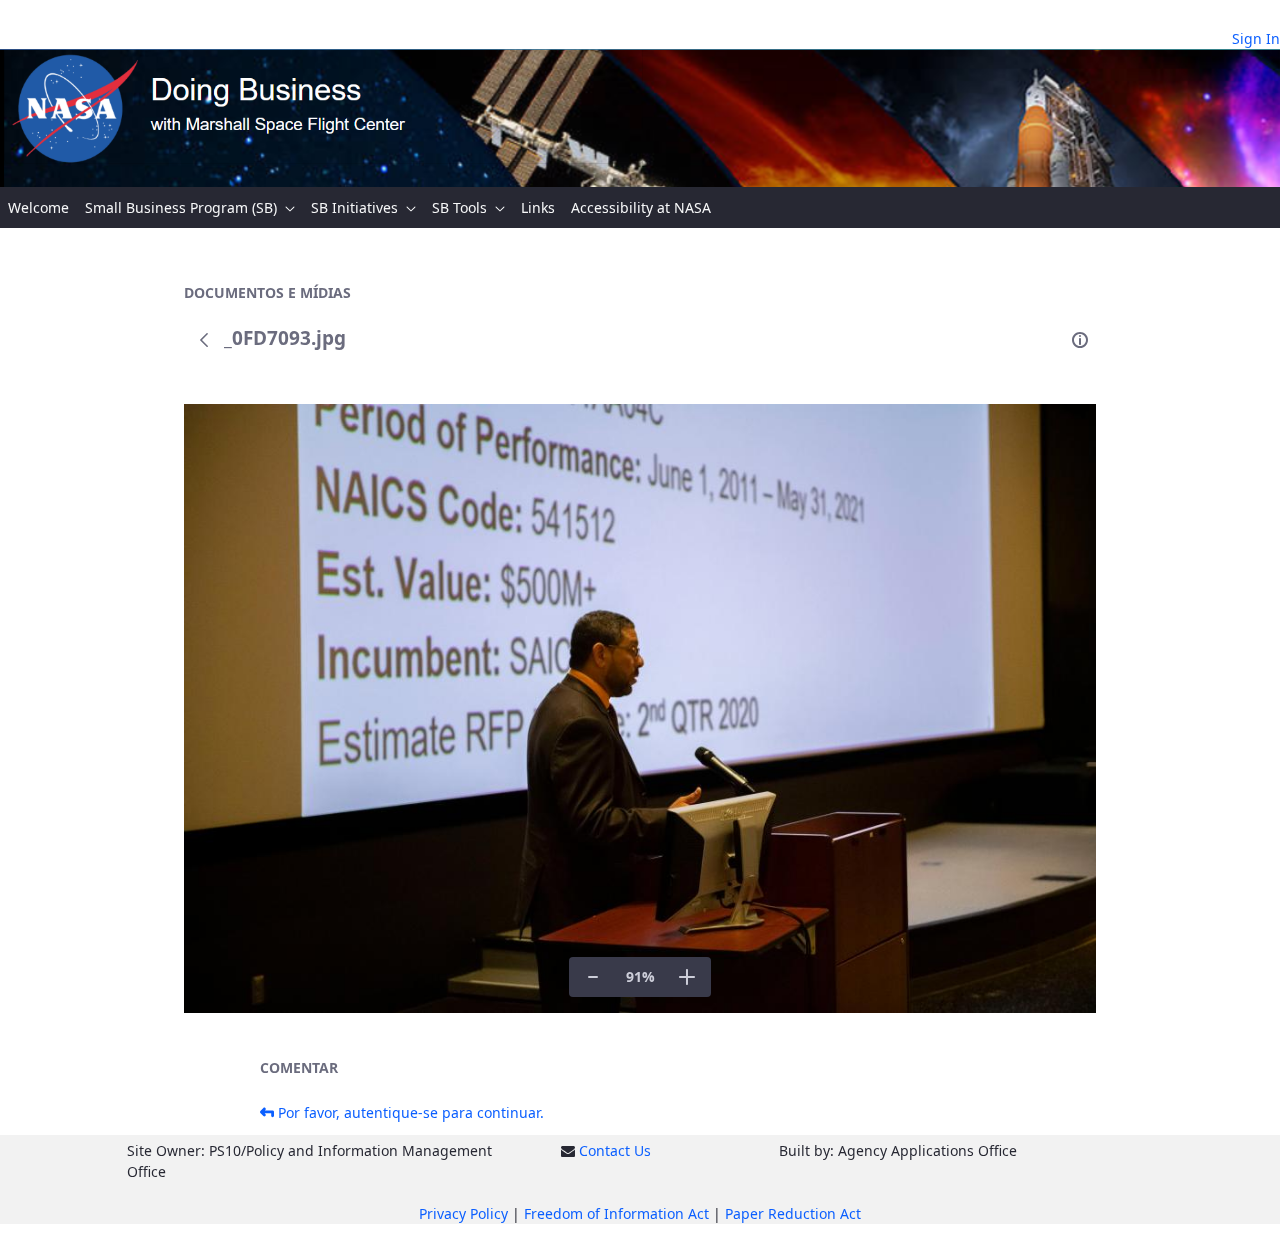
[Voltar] (204, 340)
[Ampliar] (687, 977)
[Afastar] (593, 977)
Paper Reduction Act (793, 1213)
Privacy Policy (463, 1213)
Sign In (1256, 38)
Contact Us (615, 1150)
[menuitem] (38, 207)
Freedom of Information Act (616, 1213)
